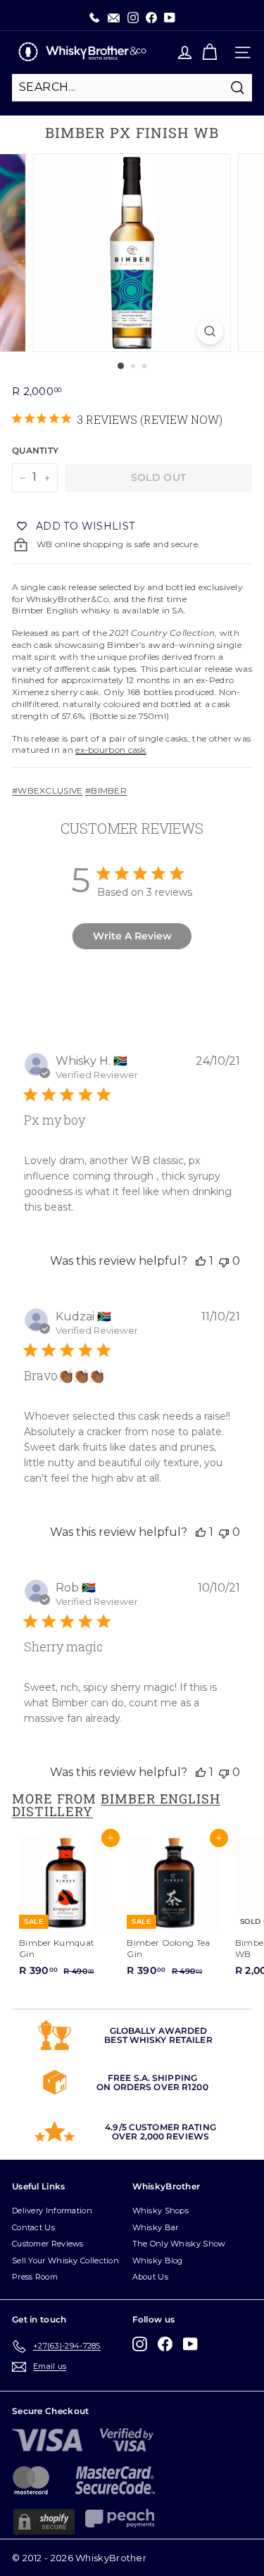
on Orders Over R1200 (152, 2087)
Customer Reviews (48, 2244)
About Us (150, 2277)
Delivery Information (52, 2211)
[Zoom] (210, 331)
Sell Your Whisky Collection (65, 2261)
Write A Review (132, 936)
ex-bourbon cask (111, 750)
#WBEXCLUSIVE (48, 790)
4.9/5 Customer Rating (161, 2127)
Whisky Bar (156, 2227)
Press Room (35, 2277)
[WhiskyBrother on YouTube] (190, 2344)
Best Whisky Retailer (158, 2040)
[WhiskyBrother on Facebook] (165, 2344)
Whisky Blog (158, 2261)
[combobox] (132, 87)
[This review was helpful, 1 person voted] (201, 1261)
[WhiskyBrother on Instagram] (140, 2344)
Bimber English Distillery (116, 1805)
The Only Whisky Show (179, 2244)
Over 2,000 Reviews (161, 2136)
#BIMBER (106, 790)
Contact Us (33, 2227)
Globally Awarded (159, 2031)
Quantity (35, 450)
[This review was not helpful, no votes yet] (224, 1261)
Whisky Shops (161, 2211)
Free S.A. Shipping (152, 2078)
